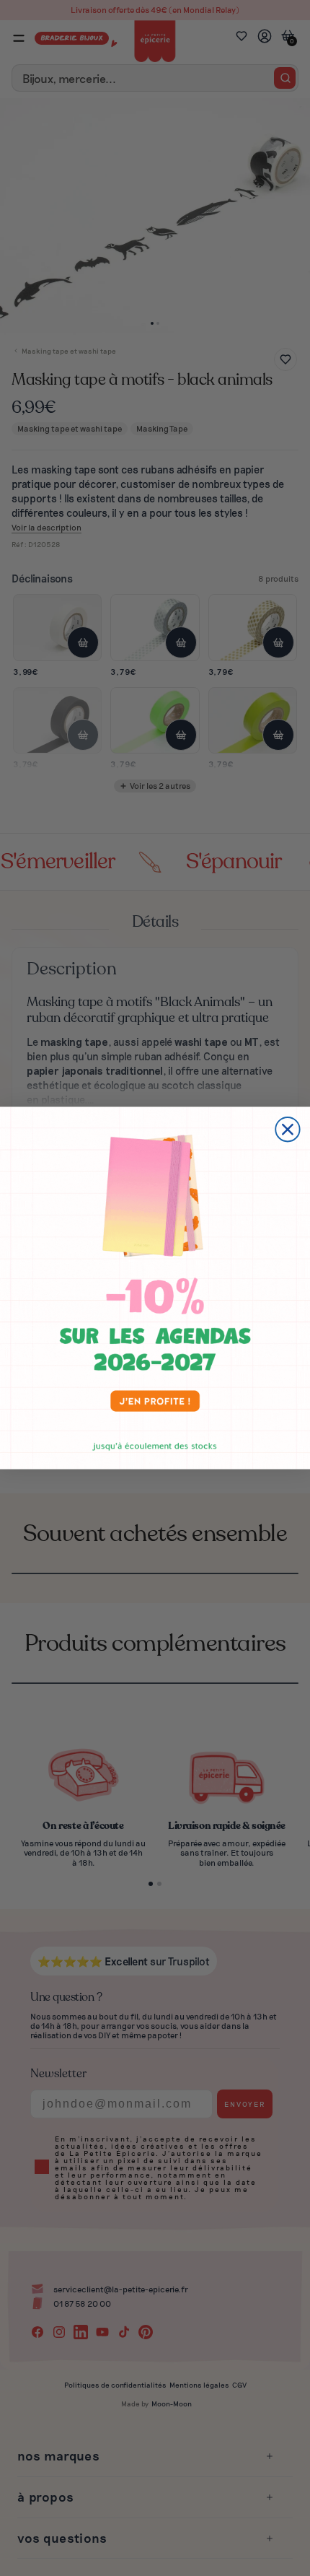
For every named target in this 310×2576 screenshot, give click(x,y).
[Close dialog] (287, 1129)
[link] (155, 1288)
